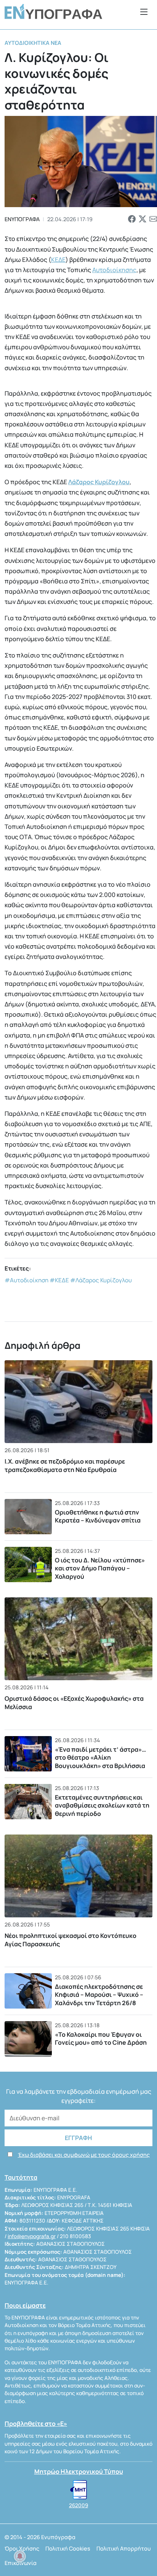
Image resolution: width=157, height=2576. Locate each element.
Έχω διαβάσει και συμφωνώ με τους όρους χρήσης (84, 2155)
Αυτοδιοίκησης (114, 270)
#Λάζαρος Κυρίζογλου (101, 1280)
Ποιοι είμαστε (25, 2305)
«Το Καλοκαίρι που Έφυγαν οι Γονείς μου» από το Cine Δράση (101, 2039)
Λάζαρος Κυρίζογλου (99, 482)
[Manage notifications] (20, 2556)
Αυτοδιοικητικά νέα (33, 43)
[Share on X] (143, 219)
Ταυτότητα (21, 2177)
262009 (78, 2505)
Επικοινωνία (21, 2563)
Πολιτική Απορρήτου (124, 2548)
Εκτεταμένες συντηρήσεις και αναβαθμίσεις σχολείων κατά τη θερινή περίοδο (102, 1805)
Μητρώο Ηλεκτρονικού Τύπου (79, 2471)
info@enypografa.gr (32, 2236)
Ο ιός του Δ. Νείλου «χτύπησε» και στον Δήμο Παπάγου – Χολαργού (100, 1568)
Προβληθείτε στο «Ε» (36, 2424)
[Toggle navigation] (144, 12)
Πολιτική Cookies (68, 2548)
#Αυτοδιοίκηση (26, 1280)
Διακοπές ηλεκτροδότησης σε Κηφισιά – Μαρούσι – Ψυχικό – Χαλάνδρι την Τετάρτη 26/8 (99, 1995)
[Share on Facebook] (132, 219)
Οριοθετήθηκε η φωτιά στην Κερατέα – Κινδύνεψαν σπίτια (98, 1516)
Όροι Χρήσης (22, 2548)
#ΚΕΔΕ (59, 1280)
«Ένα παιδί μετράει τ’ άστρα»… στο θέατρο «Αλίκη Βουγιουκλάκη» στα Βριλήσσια (100, 1758)
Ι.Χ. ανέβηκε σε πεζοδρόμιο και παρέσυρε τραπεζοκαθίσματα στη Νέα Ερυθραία (65, 1465)
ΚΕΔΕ (58, 260)
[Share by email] (153, 219)
